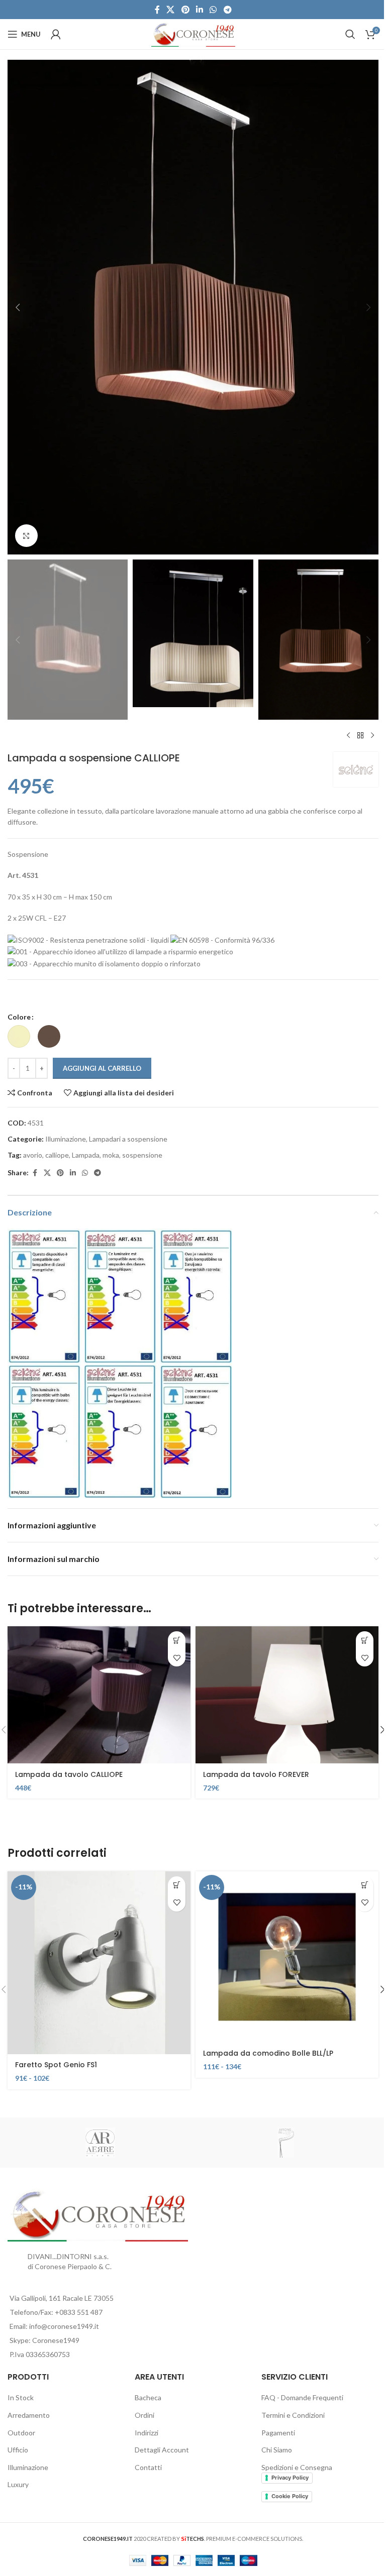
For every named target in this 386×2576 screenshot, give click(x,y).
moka (111, 1155)
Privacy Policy (290, 2478)
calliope (57, 1155)
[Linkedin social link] (199, 10)
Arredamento (29, 2415)
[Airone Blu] (286, 2143)
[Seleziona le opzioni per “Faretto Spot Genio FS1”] (177, 1885)
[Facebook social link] (157, 10)
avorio (33, 1155)
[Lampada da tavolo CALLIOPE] (99, 1695)
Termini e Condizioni (293, 2415)
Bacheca (148, 2397)
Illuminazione (66, 1139)
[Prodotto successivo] (372, 736)
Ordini (144, 2415)
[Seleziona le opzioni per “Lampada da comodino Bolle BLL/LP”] (365, 1885)
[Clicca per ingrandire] (26, 536)
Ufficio (18, 2450)
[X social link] (171, 10)
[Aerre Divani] (100, 2143)
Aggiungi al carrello (102, 1068)
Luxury (18, 2484)
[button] (18, 307)
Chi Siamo (277, 2450)
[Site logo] (193, 33)
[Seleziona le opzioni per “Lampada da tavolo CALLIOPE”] (177, 1640)
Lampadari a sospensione (128, 1139)
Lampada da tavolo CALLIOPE (69, 1774)
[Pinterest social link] (185, 10)
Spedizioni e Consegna (297, 2467)
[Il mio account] (56, 34)
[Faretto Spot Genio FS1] (99, 1963)
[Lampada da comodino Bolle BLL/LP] (287, 1957)
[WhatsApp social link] (213, 10)
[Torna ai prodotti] (360, 736)
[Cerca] (350, 34)
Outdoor (21, 2433)
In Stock (21, 2397)
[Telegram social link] (227, 10)
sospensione (142, 1155)
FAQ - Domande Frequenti (302, 2397)
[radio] (19, 1036)
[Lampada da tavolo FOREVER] (287, 1695)
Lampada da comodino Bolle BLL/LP (268, 2053)
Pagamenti (278, 2433)
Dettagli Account (162, 2450)
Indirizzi (147, 2433)
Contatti (148, 2467)
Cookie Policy (290, 2496)
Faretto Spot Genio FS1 (56, 2065)
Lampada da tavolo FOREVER (256, 1774)
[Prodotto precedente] (348, 736)
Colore (19, 1017)
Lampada (86, 1155)
